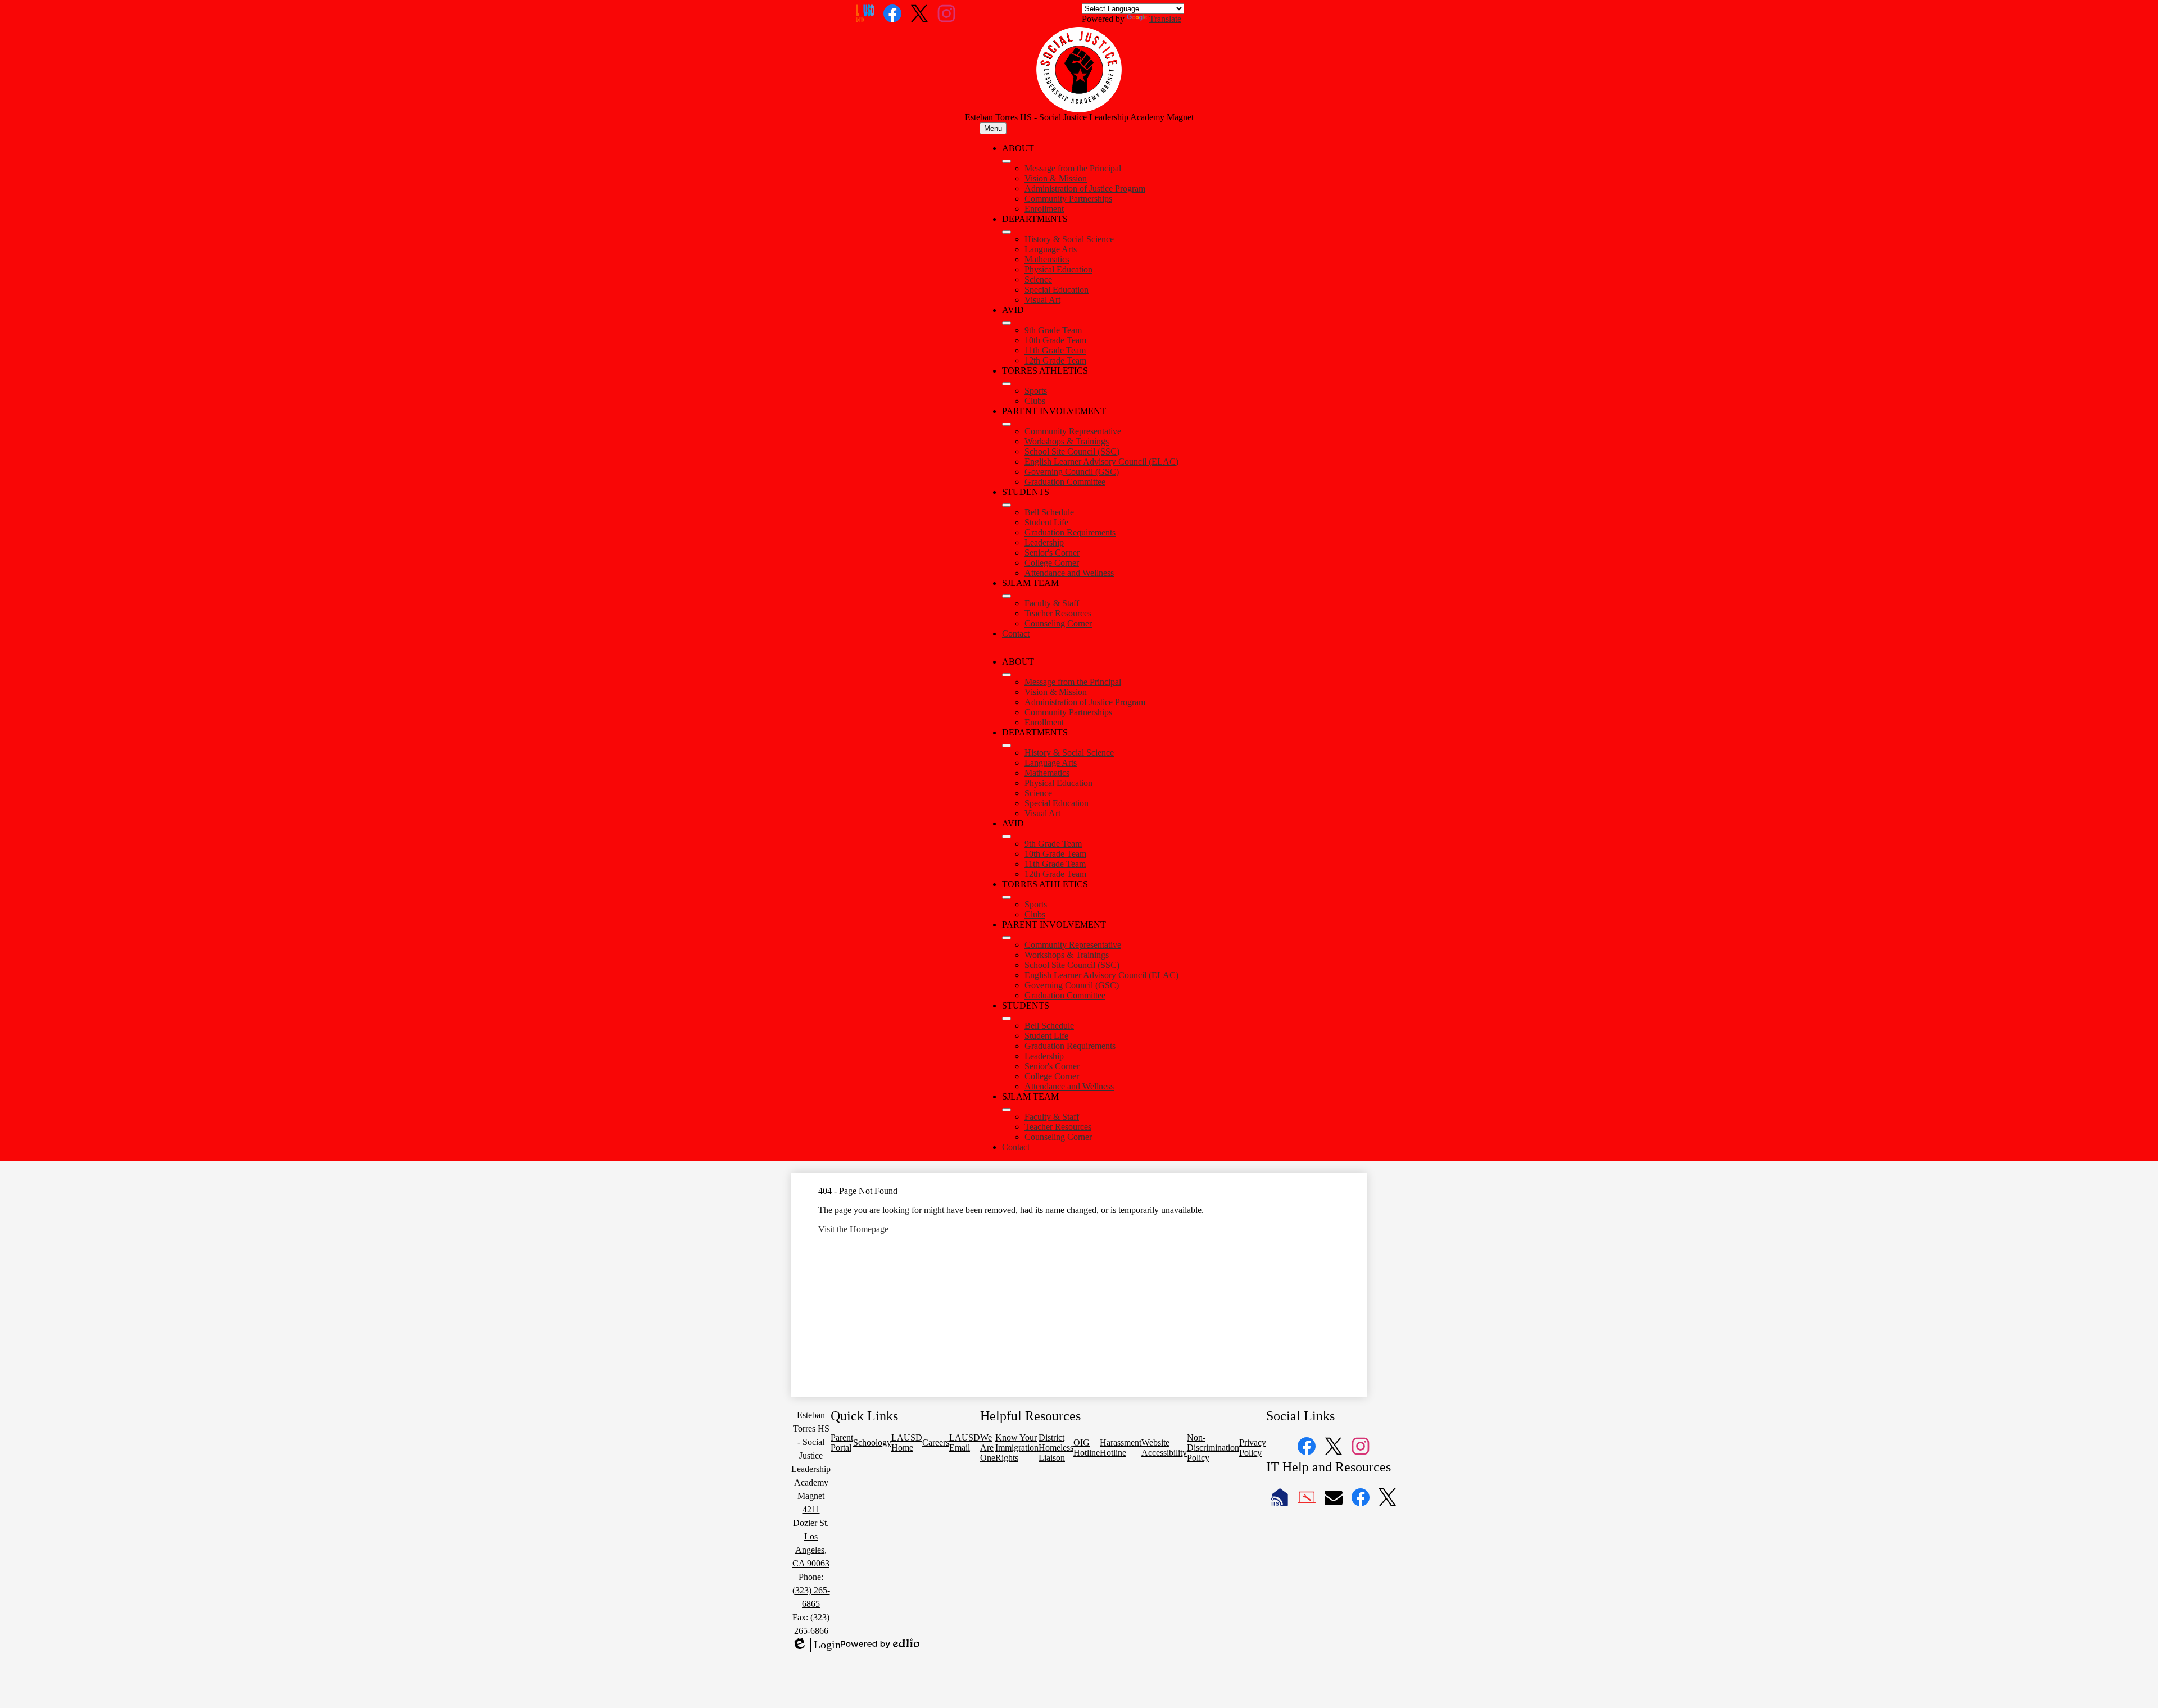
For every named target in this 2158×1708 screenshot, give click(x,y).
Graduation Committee (1065, 482)
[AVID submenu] (1007, 323)
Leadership (1044, 542)
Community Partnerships (1068, 199)
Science (1038, 280)
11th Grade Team (1055, 350)
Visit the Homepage (853, 1229)
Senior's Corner (1052, 553)
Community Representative (1073, 431)
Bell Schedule (1049, 512)
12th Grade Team (1055, 360)
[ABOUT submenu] (1007, 161)
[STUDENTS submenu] (1007, 505)
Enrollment (1044, 209)
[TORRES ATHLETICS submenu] (1007, 384)
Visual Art (1042, 300)
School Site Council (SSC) (1072, 451)
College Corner (1052, 563)
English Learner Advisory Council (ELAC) (1101, 462)
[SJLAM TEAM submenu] (1007, 596)
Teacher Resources (1058, 613)
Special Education (1057, 290)
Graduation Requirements (1070, 532)
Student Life (1046, 522)
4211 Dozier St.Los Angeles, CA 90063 (811, 1536)
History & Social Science (1069, 239)
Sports (1036, 391)
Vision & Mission (1056, 178)
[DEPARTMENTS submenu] (1007, 232)
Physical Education (1058, 269)
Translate (1165, 19)
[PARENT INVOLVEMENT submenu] (1007, 424)
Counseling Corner (1058, 623)
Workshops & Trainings (1067, 441)
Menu (993, 128)
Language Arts (1051, 249)
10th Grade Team (1055, 340)
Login (816, 1645)
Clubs (1035, 401)
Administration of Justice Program (1085, 188)
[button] (1007, 675)
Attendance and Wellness (1069, 573)
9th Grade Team (1053, 330)
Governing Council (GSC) (1072, 472)
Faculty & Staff (1052, 603)
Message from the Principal (1073, 168)
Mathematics (1047, 259)
